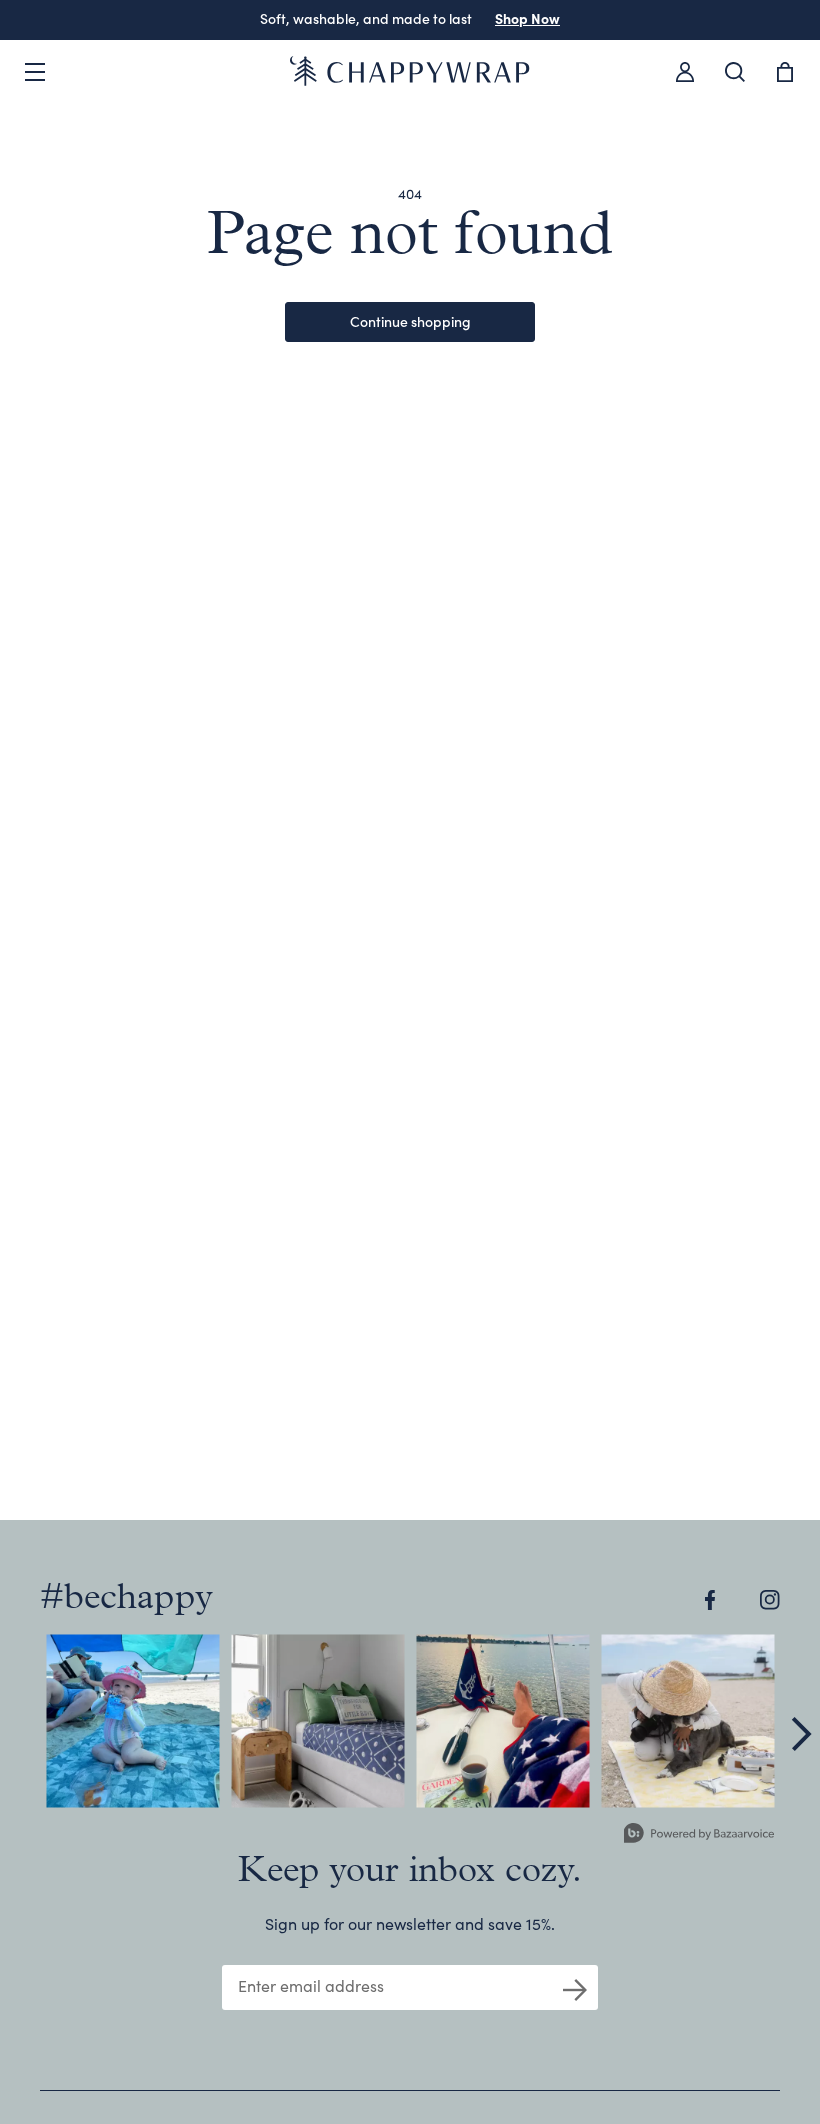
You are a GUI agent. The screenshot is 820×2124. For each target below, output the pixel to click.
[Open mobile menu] (35, 72)
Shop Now (527, 18)
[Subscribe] (575, 1988)
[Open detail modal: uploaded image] (132, 1720)
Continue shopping (410, 321)
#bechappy (126, 1599)
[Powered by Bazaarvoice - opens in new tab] (699, 1835)
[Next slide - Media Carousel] (800, 1734)
